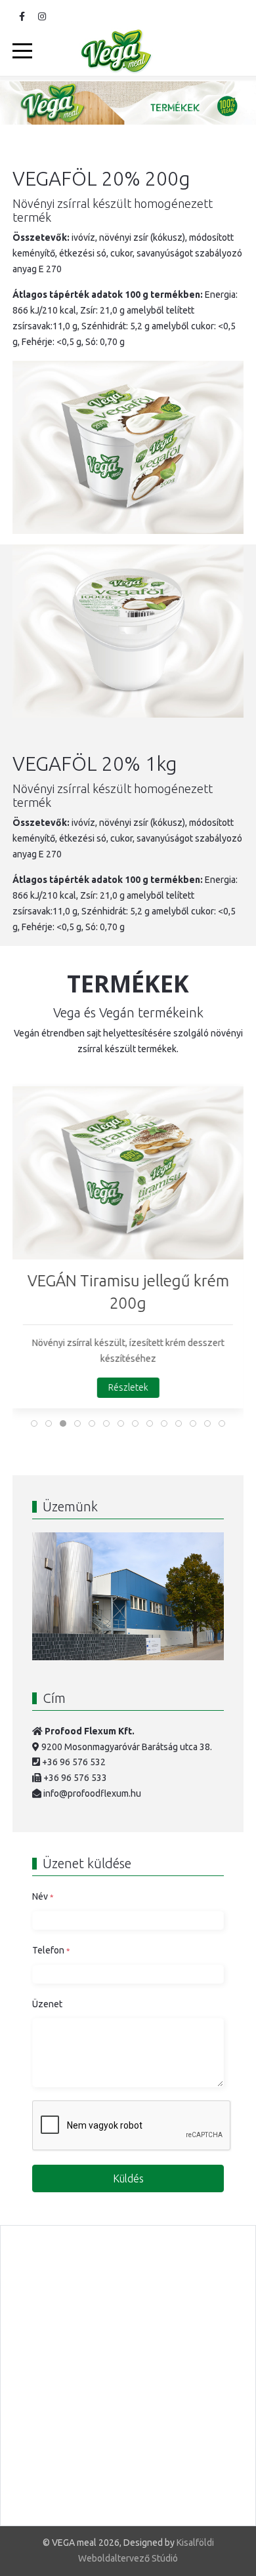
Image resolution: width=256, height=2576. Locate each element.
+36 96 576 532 (74, 1762)
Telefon (51, 1950)
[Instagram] (42, 16)
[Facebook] (22, 16)
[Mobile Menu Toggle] (22, 51)
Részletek (128, 1387)
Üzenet (47, 2004)
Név (43, 1896)
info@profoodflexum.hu (92, 1793)
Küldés (128, 2178)
